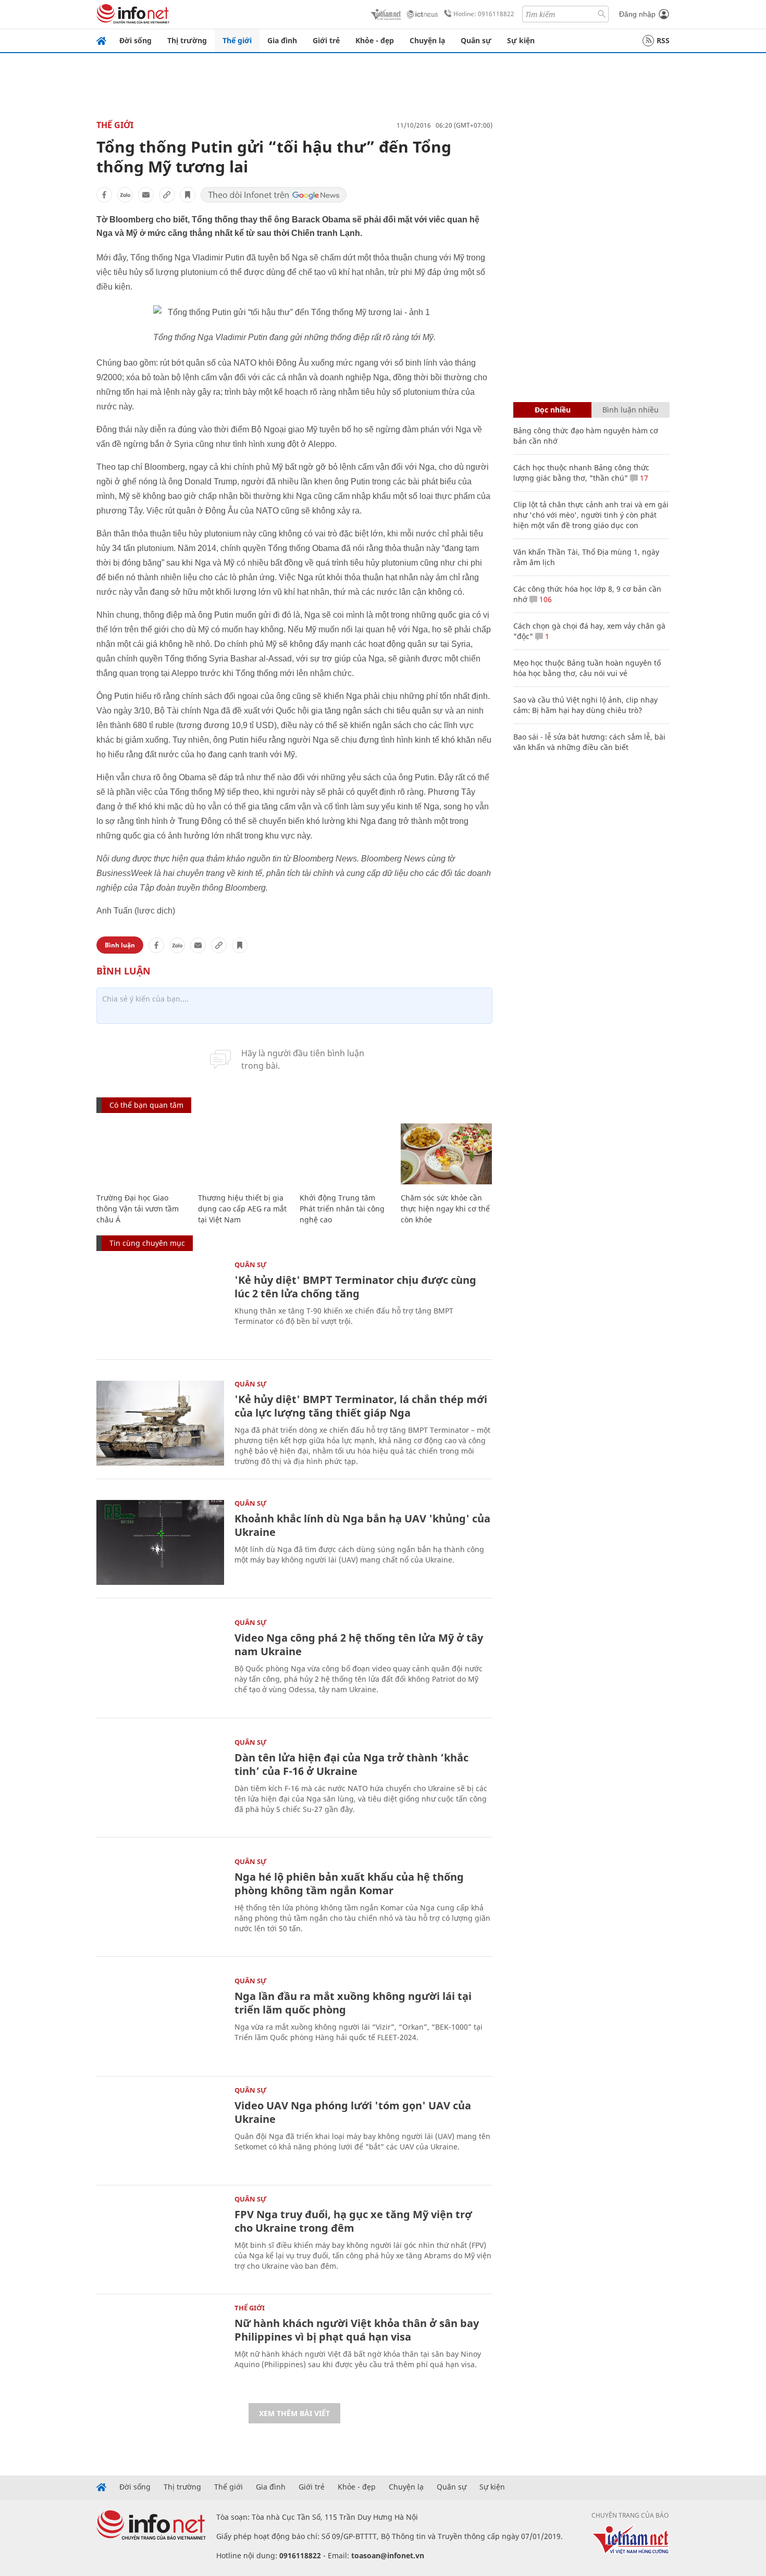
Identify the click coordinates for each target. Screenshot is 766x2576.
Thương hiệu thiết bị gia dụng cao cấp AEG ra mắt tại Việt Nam (242, 1209)
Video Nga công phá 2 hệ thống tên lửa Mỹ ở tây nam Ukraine (359, 1645)
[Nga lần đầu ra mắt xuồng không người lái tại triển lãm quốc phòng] (160, 2020)
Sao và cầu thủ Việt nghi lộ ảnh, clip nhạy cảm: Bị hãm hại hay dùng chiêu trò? (585, 705)
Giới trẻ (326, 40)
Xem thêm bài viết (294, 2413)
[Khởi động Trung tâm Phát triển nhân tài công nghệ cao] (345, 1154)
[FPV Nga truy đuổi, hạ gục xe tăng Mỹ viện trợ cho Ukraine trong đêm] (160, 2238)
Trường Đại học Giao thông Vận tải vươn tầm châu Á (138, 1209)
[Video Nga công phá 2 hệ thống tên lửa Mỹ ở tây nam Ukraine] (160, 1662)
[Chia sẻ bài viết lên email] (146, 195)
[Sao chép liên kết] (167, 195)
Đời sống (135, 40)
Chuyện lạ (427, 40)
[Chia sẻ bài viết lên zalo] (125, 195)
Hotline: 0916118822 (484, 14)
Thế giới (237, 40)
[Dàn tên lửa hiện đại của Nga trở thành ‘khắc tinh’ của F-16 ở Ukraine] (160, 1781)
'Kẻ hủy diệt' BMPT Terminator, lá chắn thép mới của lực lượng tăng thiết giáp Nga (361, 1406)
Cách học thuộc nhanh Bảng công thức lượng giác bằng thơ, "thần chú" (581, 473)
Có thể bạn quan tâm (146, 1105)
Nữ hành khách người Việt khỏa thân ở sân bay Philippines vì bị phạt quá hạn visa (357, 2330)
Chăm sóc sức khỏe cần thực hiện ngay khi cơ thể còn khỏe (445, 1209)
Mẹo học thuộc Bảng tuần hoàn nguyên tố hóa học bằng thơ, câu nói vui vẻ (587, 668)
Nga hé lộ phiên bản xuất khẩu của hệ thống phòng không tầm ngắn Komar (349, 1884)
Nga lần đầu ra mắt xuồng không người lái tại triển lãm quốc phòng (353, 2003)
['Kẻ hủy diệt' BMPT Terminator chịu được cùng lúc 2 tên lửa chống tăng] (160, 1304)
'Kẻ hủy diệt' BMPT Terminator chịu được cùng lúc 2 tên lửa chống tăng (355, 1287)
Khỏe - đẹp (375, 40)
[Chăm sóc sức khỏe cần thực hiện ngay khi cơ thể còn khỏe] (446, 1154)
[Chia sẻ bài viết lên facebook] (104, 195)
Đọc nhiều (553, 410)
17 (643, 478)
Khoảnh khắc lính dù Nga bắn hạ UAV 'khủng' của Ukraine (362, 1525)
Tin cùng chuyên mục (147, 1243)
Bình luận (120, 945)
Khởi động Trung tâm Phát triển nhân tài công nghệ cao (342, 1209)
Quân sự (476, 40)
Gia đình (282, 40)
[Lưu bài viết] (188, 195)
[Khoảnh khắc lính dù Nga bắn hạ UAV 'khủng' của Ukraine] (160, 1542)
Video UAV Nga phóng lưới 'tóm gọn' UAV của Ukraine (353, 2112)
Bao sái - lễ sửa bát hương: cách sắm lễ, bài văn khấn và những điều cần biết (589, 742)
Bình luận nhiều (631, 410)
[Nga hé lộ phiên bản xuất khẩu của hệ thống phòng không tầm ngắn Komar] (160, 1901)
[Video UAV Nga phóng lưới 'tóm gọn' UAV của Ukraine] (160, 2129)
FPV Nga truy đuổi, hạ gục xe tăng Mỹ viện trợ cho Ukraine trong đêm (353, 2221)
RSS (663, 40)
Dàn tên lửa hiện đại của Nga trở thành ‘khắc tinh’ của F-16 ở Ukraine (351, 1764)
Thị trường (187, 40)
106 (545, 599)
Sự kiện (521, 40)
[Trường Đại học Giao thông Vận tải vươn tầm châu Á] (142, 1154)
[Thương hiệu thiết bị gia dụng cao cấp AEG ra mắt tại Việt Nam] (244, 1154)
